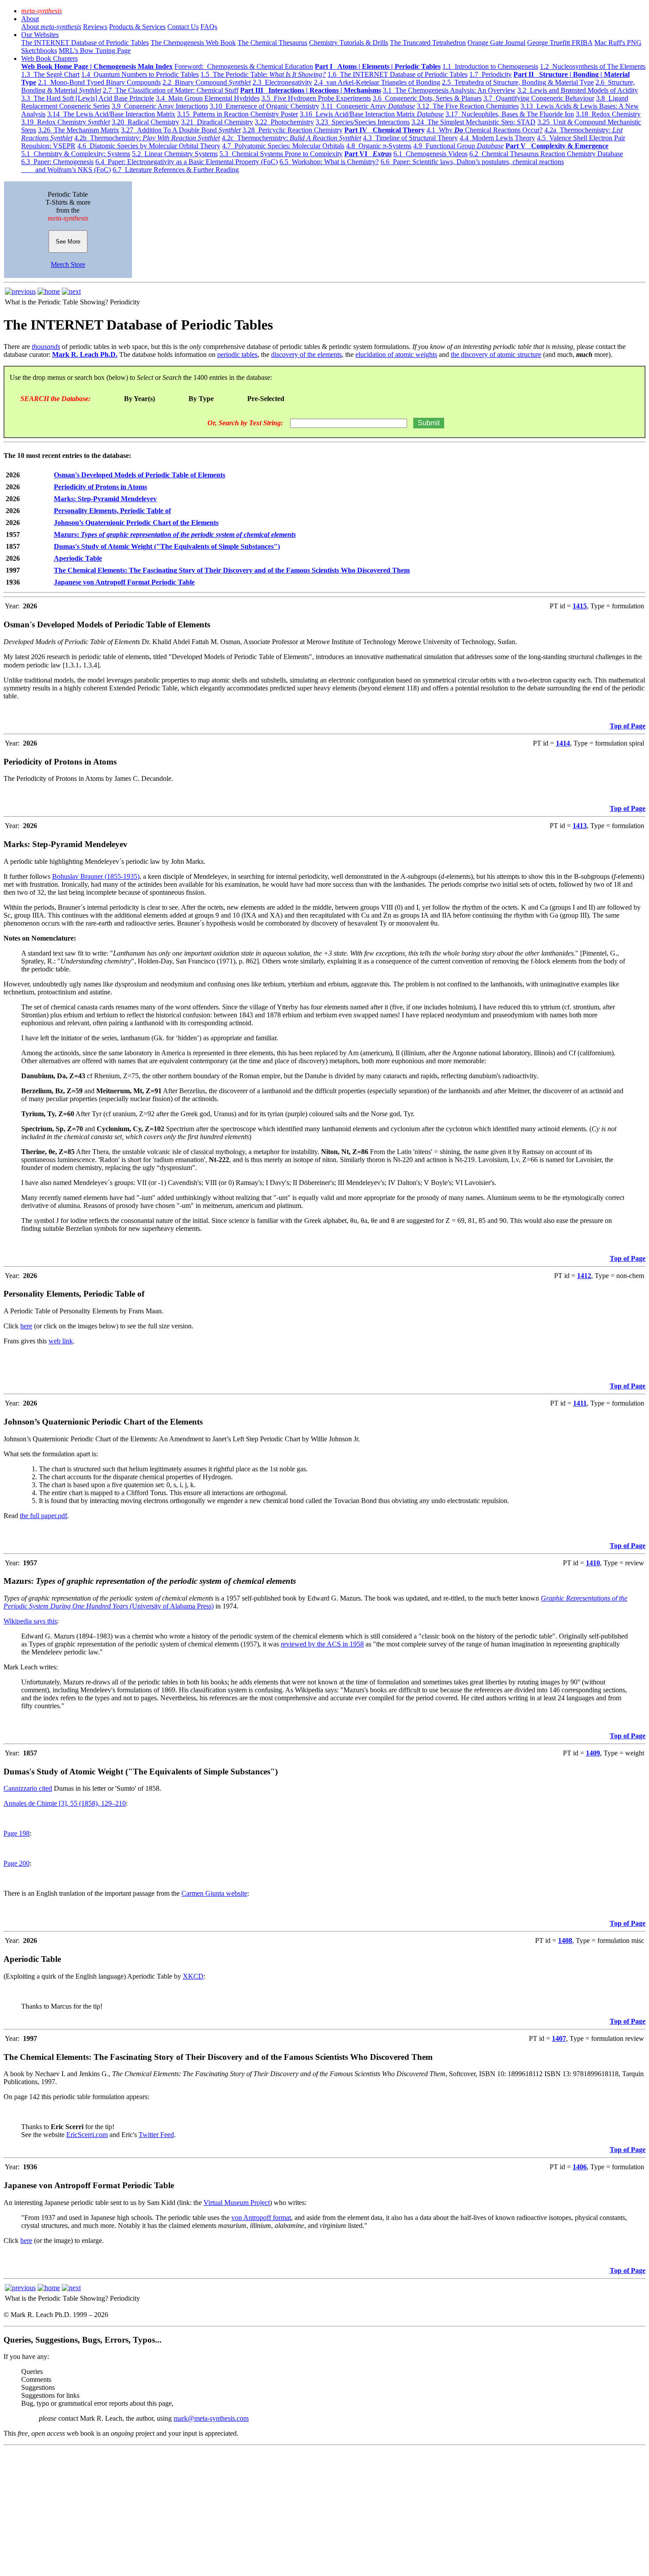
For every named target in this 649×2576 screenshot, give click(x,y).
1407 (559, 2038)
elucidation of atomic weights (396, 354)
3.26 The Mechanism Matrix (79, 130)
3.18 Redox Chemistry (608, 114)
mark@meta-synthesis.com (211, 2418)
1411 (580, 1403)
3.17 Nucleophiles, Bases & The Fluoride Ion (510, 114)
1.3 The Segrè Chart (50, 74)
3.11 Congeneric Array (368, 106)
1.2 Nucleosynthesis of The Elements (593, 66)
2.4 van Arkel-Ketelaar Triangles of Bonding (377, 82)
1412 (584, 1276)
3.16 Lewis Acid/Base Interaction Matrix (372, 114)
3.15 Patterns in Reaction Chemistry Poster (238, 114)
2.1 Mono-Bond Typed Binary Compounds (99, 82)
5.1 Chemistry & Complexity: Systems (76, 154)
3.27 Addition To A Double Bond (181, 130)
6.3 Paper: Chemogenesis (57, 162)
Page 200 (17, 1863)
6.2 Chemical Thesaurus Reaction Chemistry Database (546, 154)
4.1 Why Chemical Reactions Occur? (485, 130)
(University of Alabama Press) (171, 1606)
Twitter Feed (156, 2135)
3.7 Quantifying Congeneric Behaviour (539, 98)
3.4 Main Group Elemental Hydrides (208, 98)
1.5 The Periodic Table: (263, 74)
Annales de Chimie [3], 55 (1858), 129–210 (65, 1803)
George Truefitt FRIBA (560, 43)
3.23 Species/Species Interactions (363, 122)
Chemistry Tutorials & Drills (349, 43)
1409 (593, 1753)
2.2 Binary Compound (207, 82)
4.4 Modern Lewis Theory (497, 138)
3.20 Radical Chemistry (145, 122)
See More (68, 242)
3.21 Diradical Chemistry (217, 122)
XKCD (193, 1976)
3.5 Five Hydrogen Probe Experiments (316, 98)
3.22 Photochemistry (284, 122)
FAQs (209, 27)
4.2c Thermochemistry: (291, 138)
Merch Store (68, 264)
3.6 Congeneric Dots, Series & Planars (427, 98)
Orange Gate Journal (496, 43)
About (30, 19)
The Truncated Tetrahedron (428, 43)
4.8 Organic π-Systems (379, 146)
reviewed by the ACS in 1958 (322, 1644)
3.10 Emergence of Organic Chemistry (264, 106)
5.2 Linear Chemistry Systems (175, 154)
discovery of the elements (306, 354)
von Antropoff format (261, 2218)
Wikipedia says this (30, 1621)
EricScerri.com (87, 2135)
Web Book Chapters (49, 58)
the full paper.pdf (43, 1516)
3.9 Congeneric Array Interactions (160, 106)
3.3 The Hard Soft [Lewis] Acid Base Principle (88, 98)
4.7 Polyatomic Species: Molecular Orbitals (283, 146)
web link (61, 1341)
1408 (565, 1940)
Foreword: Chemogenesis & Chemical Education (244, 66)
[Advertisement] (268, 2511)
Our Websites (40, 35)
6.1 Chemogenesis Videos (430, 154)
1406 (580, 2167)
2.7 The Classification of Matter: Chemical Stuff (171, 90)
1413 (580, 826)
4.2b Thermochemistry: (147, 138)
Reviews (95, 27)
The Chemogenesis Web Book (193, 43)
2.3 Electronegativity (282, 82)
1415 (580, 606)
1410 (593, 1563)
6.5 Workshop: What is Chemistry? (329, 162)
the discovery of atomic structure (496, 354)
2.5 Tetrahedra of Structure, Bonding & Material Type (518, 82)
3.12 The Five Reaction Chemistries (468, 106)
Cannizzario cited (28, 1788)
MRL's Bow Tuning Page (95, 51)
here (26, 1326)
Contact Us (183, 27)
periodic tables (237, 354)
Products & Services (137, 27)
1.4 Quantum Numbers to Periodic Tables (140, 74)
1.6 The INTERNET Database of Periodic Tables (398, 74)
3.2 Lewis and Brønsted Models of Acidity (578, 90)
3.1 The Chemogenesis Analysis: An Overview (449, 90)
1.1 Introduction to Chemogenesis (490, 66)
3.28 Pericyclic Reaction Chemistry (292, 130)
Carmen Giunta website (214, 1893)
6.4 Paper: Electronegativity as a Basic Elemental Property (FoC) (187, 162)
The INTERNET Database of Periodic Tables (85, 43)
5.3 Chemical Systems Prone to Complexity (281, 154)
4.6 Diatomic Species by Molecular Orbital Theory (149, 146)
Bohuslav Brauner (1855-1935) (96, 876)
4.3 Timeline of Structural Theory (410, 138)
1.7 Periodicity (491, 74)
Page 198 (17, 1833)
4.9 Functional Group (458, 146)
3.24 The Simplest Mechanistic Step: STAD (474, 122)
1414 (563, 743)
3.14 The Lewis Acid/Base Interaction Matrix (111, 114)
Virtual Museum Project (237, 2203)
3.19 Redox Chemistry (66, 122)
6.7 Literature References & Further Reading (176, 170)
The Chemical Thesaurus (272, 43)
